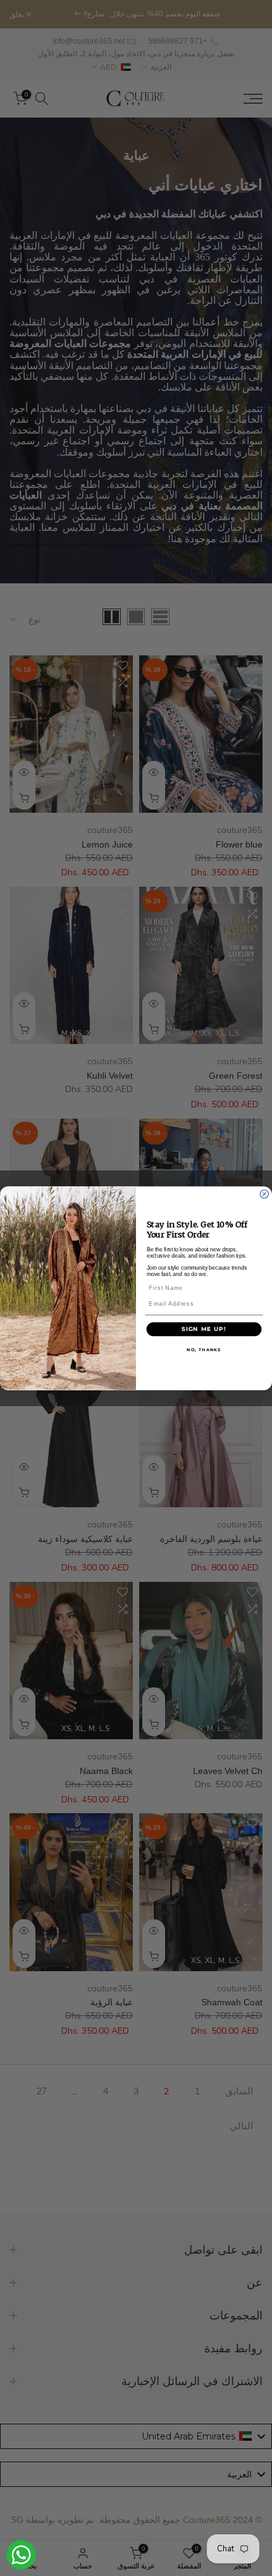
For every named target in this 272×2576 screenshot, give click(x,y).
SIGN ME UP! (204, 1328)
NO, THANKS (204, 1349)
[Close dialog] (264, 1194)
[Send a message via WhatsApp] (21, 2555)
